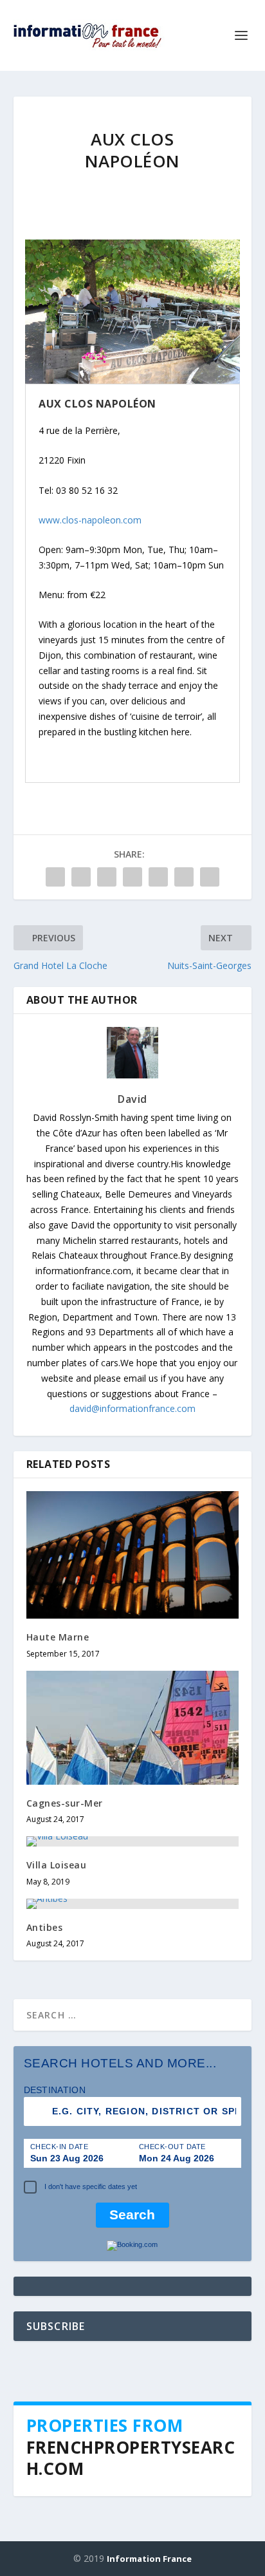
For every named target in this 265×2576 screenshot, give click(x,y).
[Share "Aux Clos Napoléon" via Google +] (107, 877)
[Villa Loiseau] (133, 1841)
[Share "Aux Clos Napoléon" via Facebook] (55, 877)
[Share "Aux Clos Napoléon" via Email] (184, 877)
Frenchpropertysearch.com (131, 2458)
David (132, 1099)
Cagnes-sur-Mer (65, 1803)
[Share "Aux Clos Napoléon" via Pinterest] (132, 877)
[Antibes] (133, 1904)
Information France (149, 2559)
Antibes (45, 1927)
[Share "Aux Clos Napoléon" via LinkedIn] (158, 877)
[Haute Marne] (133, 1555)
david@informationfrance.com (132, 1408)
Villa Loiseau (57, 1865)
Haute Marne (58, 1637)
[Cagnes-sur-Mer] (133, 1728)
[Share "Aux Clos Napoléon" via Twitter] (81, 877)
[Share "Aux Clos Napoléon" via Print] (210, 877)
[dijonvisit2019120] (132, 380)
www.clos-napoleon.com (90, 520)
